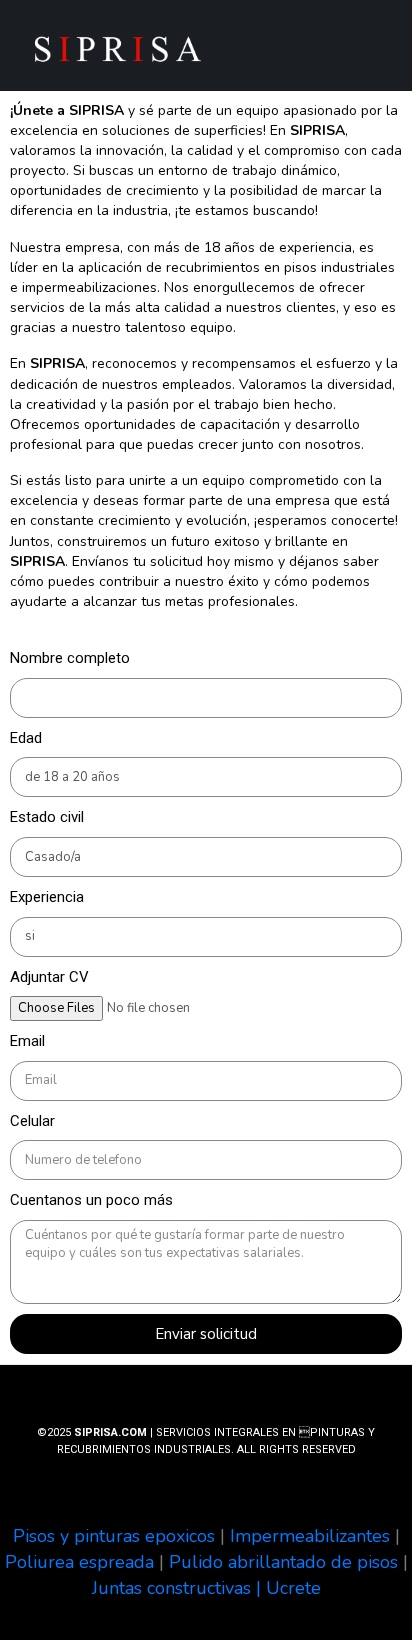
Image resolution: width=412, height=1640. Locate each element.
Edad (26, 738)
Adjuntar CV (49, 977)
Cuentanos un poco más (91, 1200)
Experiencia (47, 897)
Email (27, 1041)
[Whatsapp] (323, 52)
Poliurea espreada (79, 1562)
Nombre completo (70, 658)
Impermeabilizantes (310, 1536)
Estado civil (47, 817)
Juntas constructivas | (179, 1588)
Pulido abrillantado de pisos (283, 1562)
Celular (32, 1121)
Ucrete (293, 1588)
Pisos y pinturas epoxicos (114, 1536)
